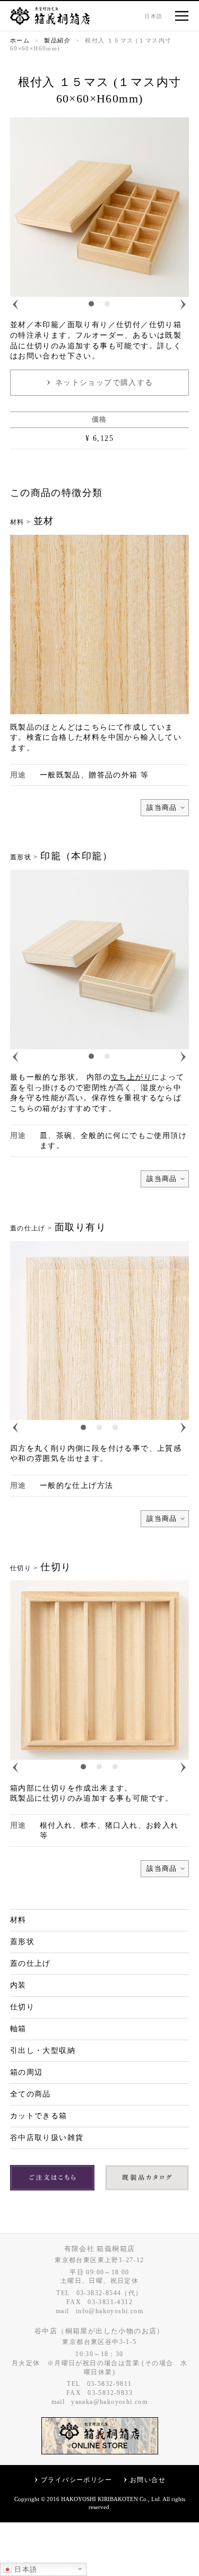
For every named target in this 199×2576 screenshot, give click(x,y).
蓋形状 (22, 1942)
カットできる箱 (39, 2116)
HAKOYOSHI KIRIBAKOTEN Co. (105, 2499)
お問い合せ (148, 2480)
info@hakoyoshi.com (110, 2311)
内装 (18, 1985)
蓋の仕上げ (31, 1963)
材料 (18, 1920)
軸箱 (18, 2029)
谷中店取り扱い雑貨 (47, 2138)
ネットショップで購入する (104, 383)
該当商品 (162, 807)
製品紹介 (57, 40)
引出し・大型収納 (43, 2051)
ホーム (20, 40)
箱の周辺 (27, 2072)
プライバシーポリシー (76, 2480)
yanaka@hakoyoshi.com (109, 2402)
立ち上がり (131, 1077)
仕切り (22, 2007)
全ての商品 (31, 2094)
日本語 (25, 2569)
